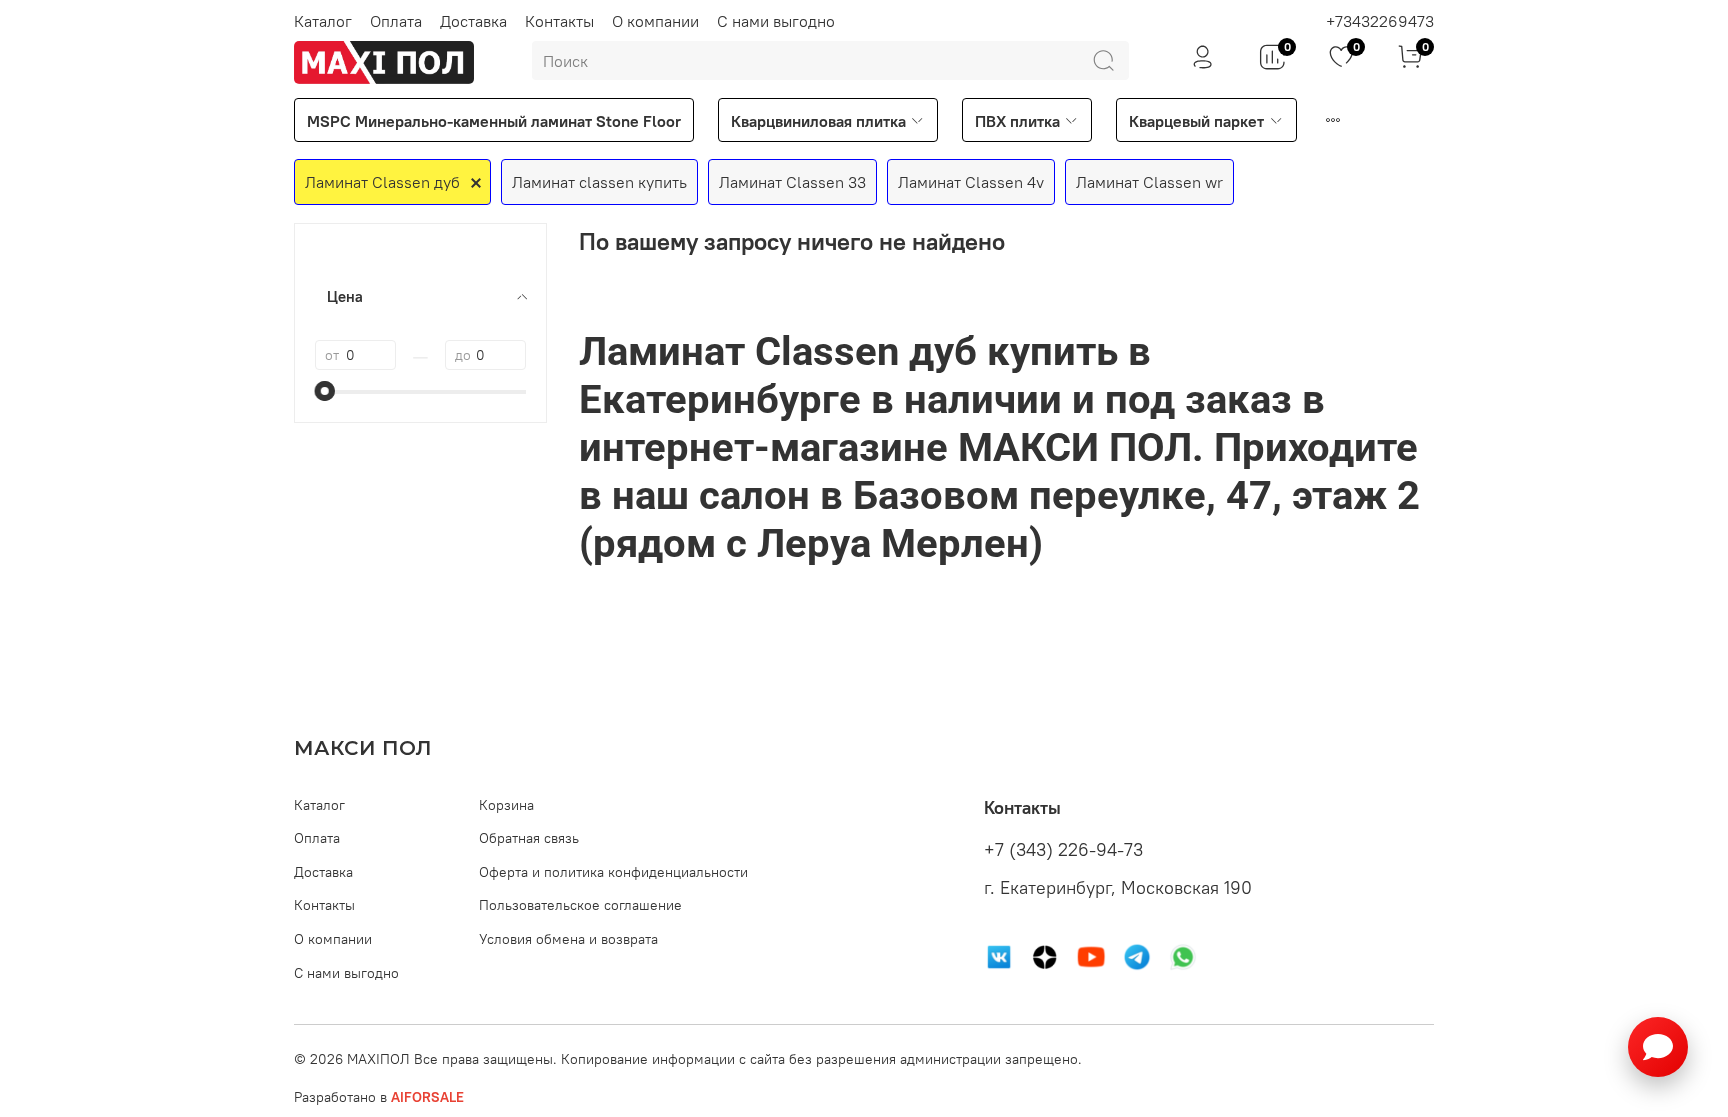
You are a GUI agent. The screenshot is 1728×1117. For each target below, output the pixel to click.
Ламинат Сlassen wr (1149, 182)
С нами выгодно (776, 21)
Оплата (396, 21)
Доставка (473, 21)
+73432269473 (1380, 21)
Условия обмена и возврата (568, 939)
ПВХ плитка (1017, 121)
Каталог (323, 21)
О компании (655, 21)
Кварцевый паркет (1196, 121)
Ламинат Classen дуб (382, 182)
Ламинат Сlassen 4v (971, 182)
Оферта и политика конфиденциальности (613, 872)
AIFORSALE (427, 1097)
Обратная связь (529, 838)
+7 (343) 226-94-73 (1063, 850)
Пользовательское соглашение (580, 905)
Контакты (559, 21)
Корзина (506, 805)
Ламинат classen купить (599, 182)
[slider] (325, 391)
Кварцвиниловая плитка (818, 121)
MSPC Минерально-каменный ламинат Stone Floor (494, 121)
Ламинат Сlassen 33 (792, 182)
